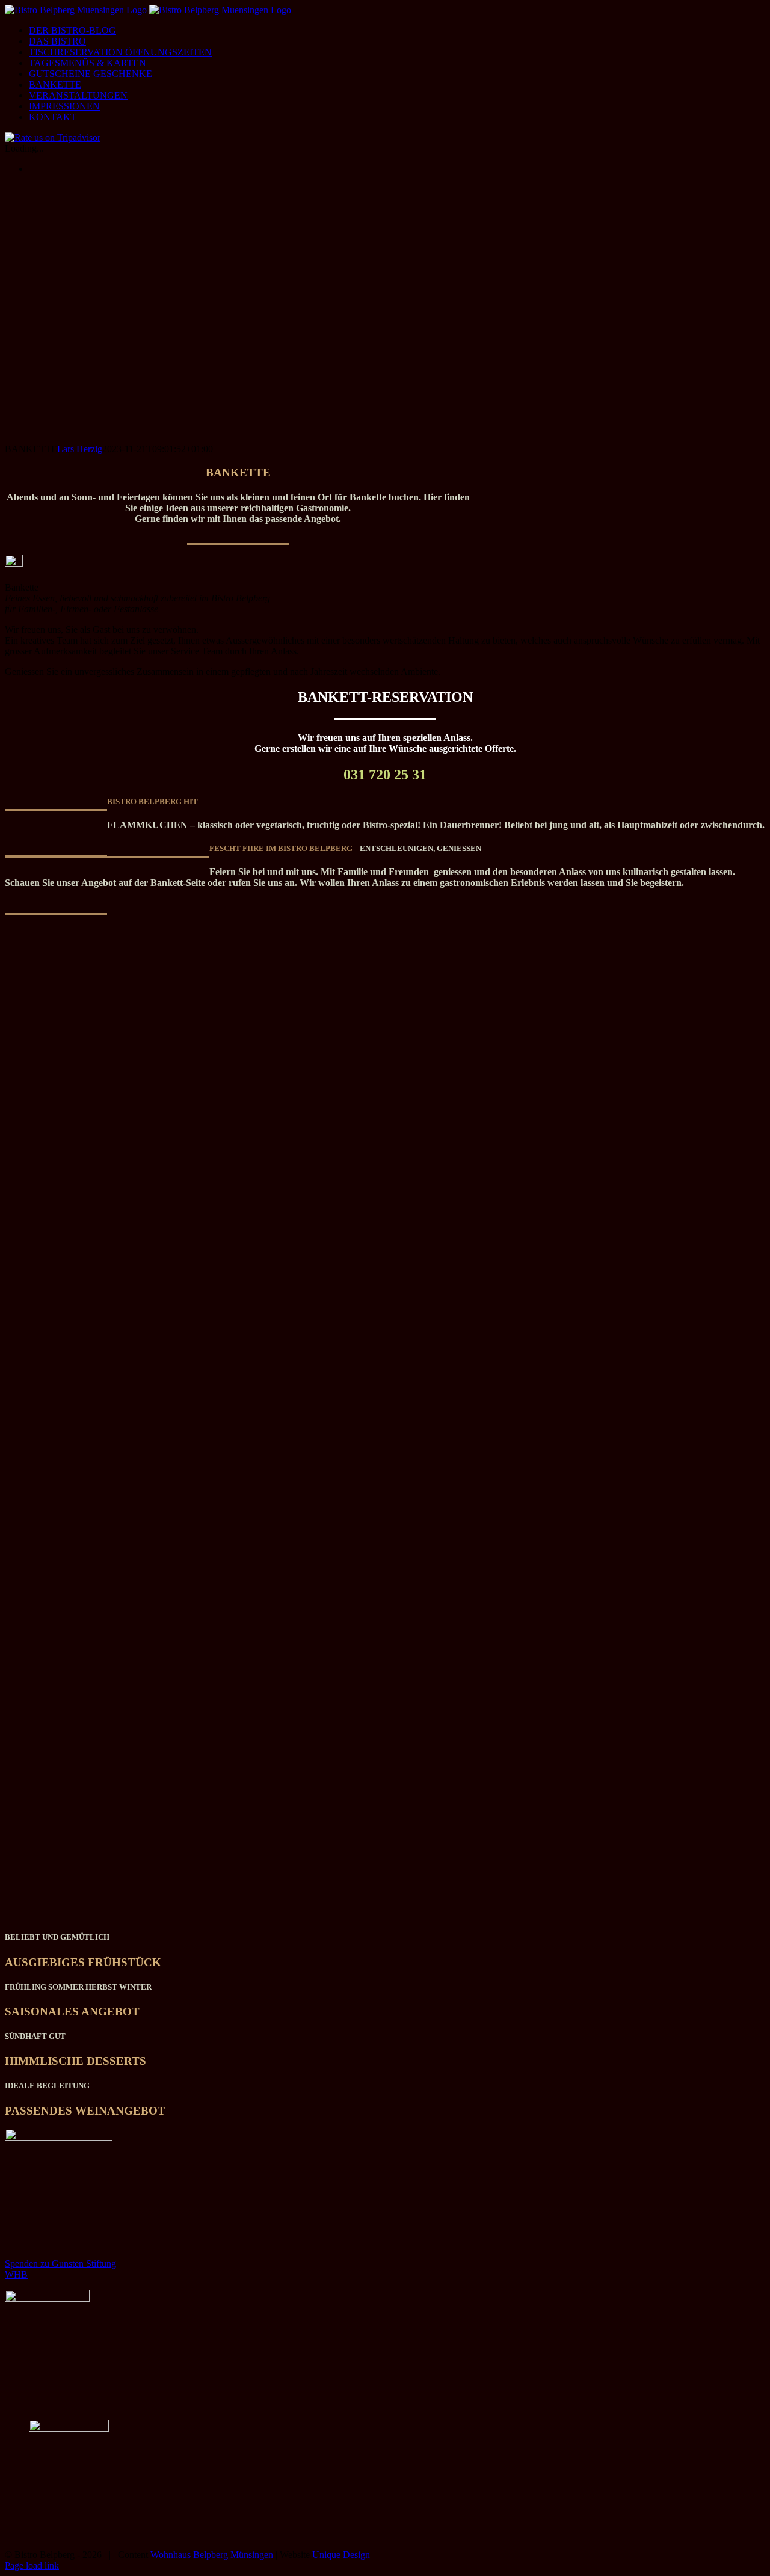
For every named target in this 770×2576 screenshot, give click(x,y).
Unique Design (341, 2555)
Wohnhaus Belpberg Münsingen (212, 2555)
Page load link (32, 2565)
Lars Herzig (80, 449)
